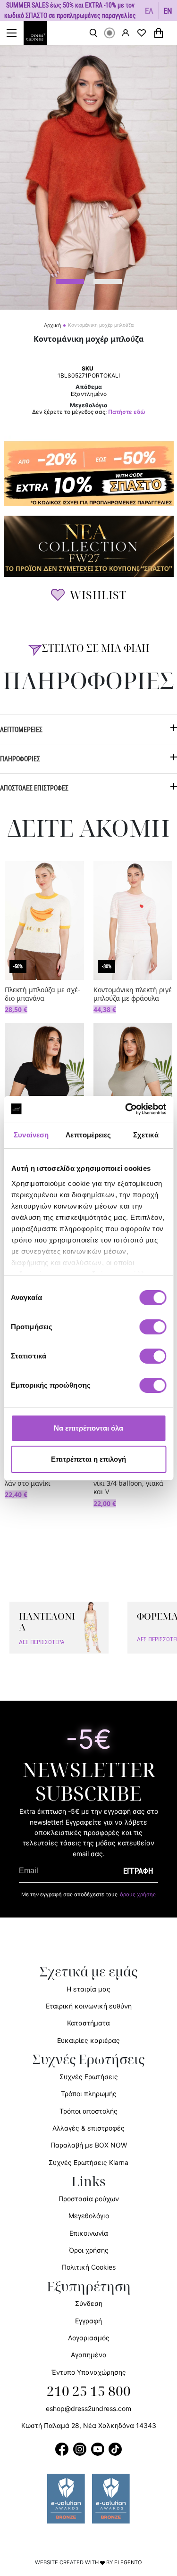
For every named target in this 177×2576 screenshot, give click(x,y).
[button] (149, 11)
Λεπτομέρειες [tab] (88, 1135)
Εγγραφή (88, 2321)
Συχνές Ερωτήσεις (89, 2077)
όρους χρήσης (138, 1894)
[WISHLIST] (142, 33)
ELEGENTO (128, 2562)
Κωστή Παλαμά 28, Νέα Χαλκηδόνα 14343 (89, 2425)
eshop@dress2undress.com (88, 2408)
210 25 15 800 (89, 2392)
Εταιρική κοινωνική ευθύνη (89, 2006)
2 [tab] (108, 281)
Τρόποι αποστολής (88, 2111)
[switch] (153, 1332)
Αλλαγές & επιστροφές (88, 2128)
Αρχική (52, 325)
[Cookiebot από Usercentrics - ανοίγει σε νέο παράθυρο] (126, 1109)
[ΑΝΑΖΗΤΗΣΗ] (93, 33)
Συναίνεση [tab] (31, 1135)
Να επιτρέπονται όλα (88, 1428)
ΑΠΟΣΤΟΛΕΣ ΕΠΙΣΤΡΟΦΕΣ (34, 788)
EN (168, 11)
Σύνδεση (89, 2303)
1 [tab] (70, 281)
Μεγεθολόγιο (89, 2216)
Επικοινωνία (89, 2233)
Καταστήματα (88, 2023)
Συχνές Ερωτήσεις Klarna (88, 2162)
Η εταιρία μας (88, 1989)
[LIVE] (110, 33)
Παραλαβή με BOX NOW (89, 2145)
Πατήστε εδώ (127, 412)
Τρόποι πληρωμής (89, 2094)
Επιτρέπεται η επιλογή (88, 1459)
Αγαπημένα (89, 2355)
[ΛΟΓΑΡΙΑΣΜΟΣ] (126, 33)
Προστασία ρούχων (89, 2199)
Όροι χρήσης (89, 2250)
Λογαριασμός (89, 2338)
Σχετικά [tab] (146, 1135)
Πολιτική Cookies (89, 2267)
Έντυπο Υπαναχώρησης (89, 2372)
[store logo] (40, 33)
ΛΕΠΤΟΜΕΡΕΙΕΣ (21, 729)
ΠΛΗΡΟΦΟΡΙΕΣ (20, 759)
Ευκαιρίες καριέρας (88, 2040)
